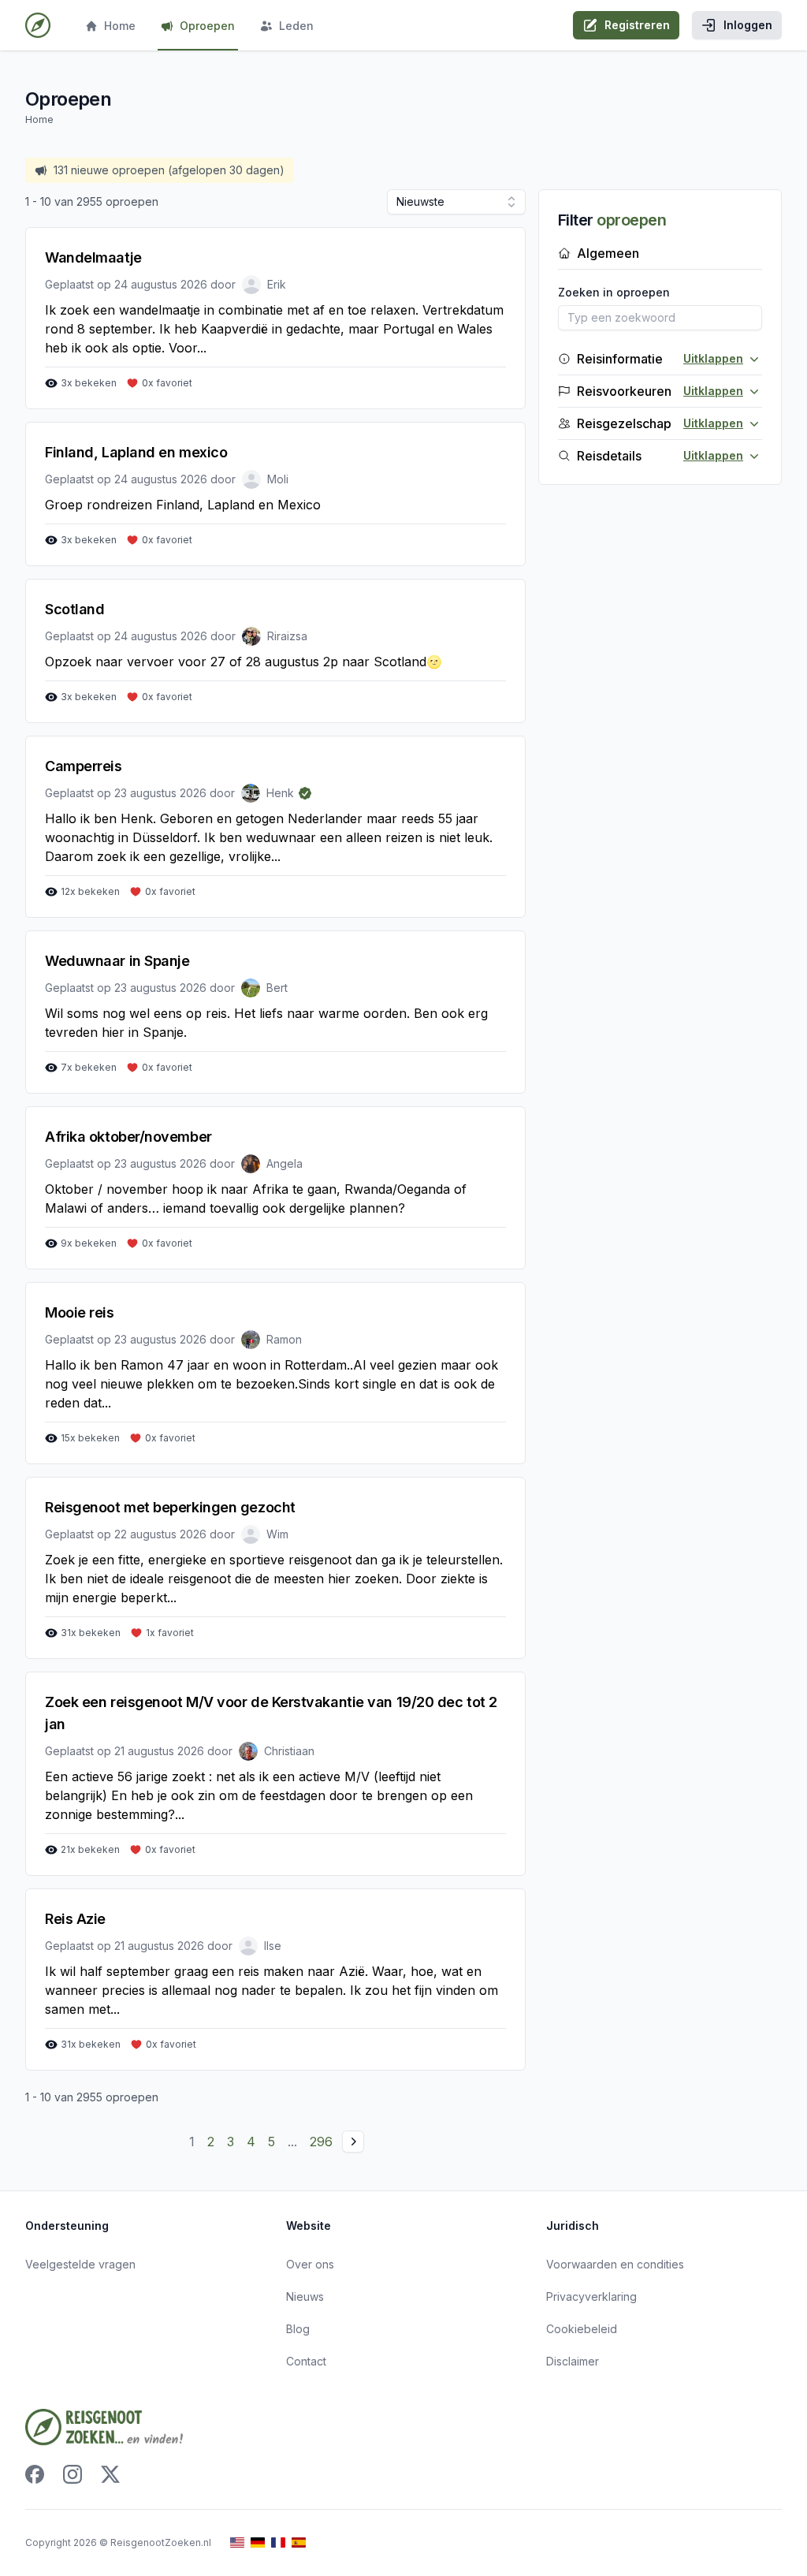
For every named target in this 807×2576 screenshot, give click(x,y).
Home (120, 26)
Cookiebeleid (582, 2329)
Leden (296, 26)
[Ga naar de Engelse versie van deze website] (237, 2542)
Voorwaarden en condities (615, 2264)
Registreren (637, 25)
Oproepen (207, 26)
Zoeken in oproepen (614, 292)
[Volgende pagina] (353, 2142)
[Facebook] (35, 2474)
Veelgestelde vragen (80, 2264)
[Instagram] (73, 2474)
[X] (110, 2474)
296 (321, 2142)
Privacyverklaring (591, 2296)
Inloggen (748, 25)
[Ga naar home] (38, 25)
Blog (298, 2329)
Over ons (310, 2264)
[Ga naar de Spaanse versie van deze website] (299, 2542)
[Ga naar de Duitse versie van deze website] (258, 2542)
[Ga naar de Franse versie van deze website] (278, 2542)
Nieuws (305, 2296)
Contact (306, 2361)
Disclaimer (573, 2361)
